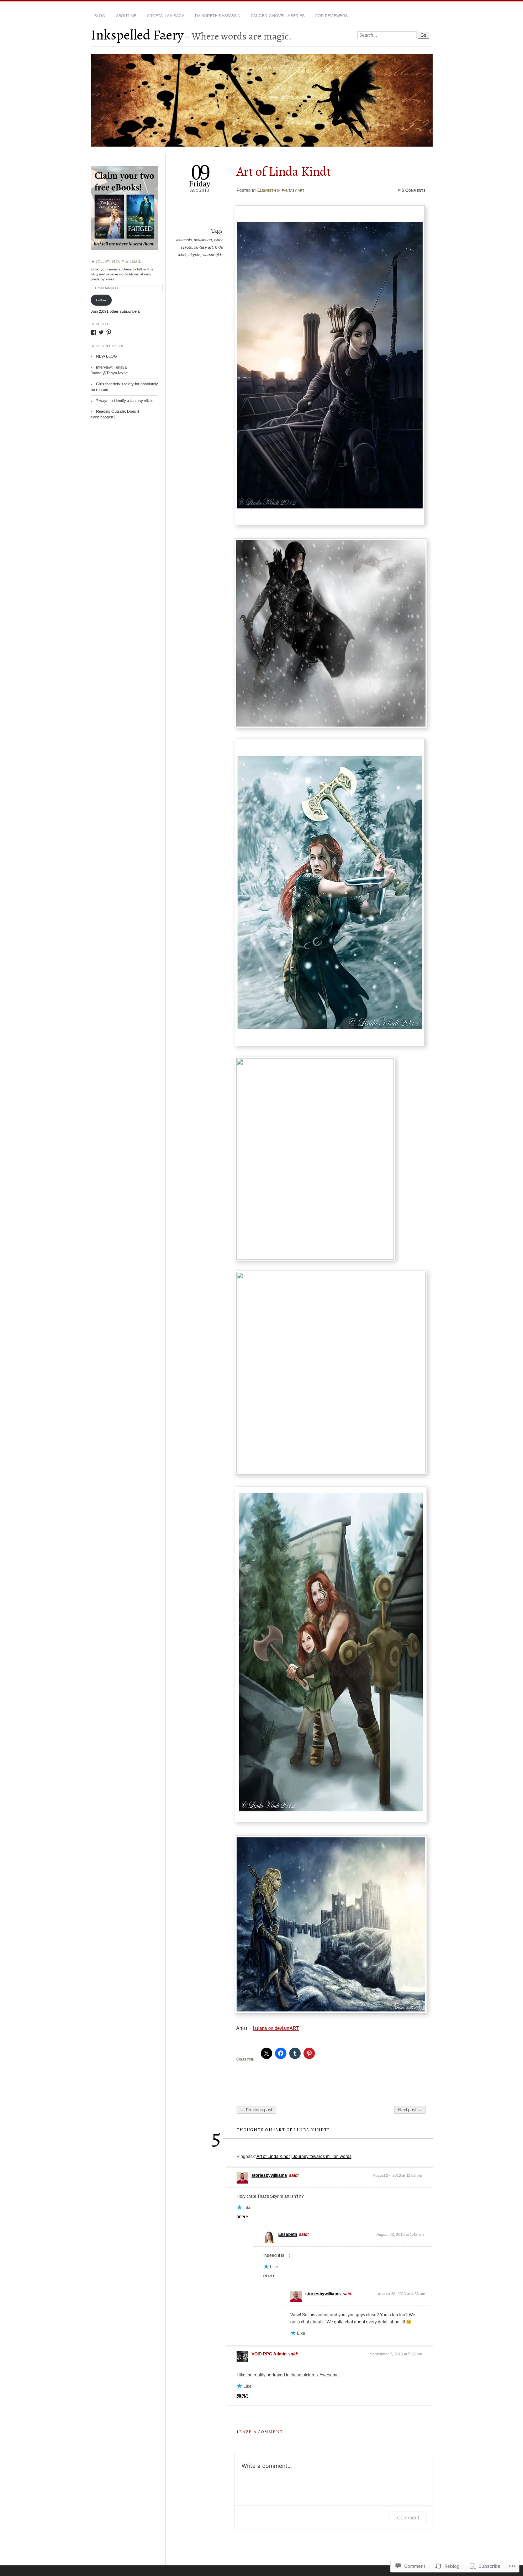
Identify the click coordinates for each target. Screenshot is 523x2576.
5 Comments (414, 190)
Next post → (410, 2110)
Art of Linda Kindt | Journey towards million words (304, 2157)
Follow (101, 300)
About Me (126, 16)
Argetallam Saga (166, 16)
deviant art (203, 240)
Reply (242, 2217)
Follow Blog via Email (118, 261)
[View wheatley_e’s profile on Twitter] (101, 332)
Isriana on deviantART (276, 2028)
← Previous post (256, 2110)
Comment (408, 2517)
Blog (100, 16)
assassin (184, 240)
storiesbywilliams (269, 2175)
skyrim (194, 255)
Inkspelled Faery (137, 35)
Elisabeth (267, 190)
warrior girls (213, 255)
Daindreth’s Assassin (218, 16)
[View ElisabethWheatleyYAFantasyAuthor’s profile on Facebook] (94, 332)
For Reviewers (331, 16)
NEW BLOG (107, 356)
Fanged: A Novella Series (278, 16)
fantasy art (293, 190)
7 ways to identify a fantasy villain (125, 401)
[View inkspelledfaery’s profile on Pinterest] (109, 332)
